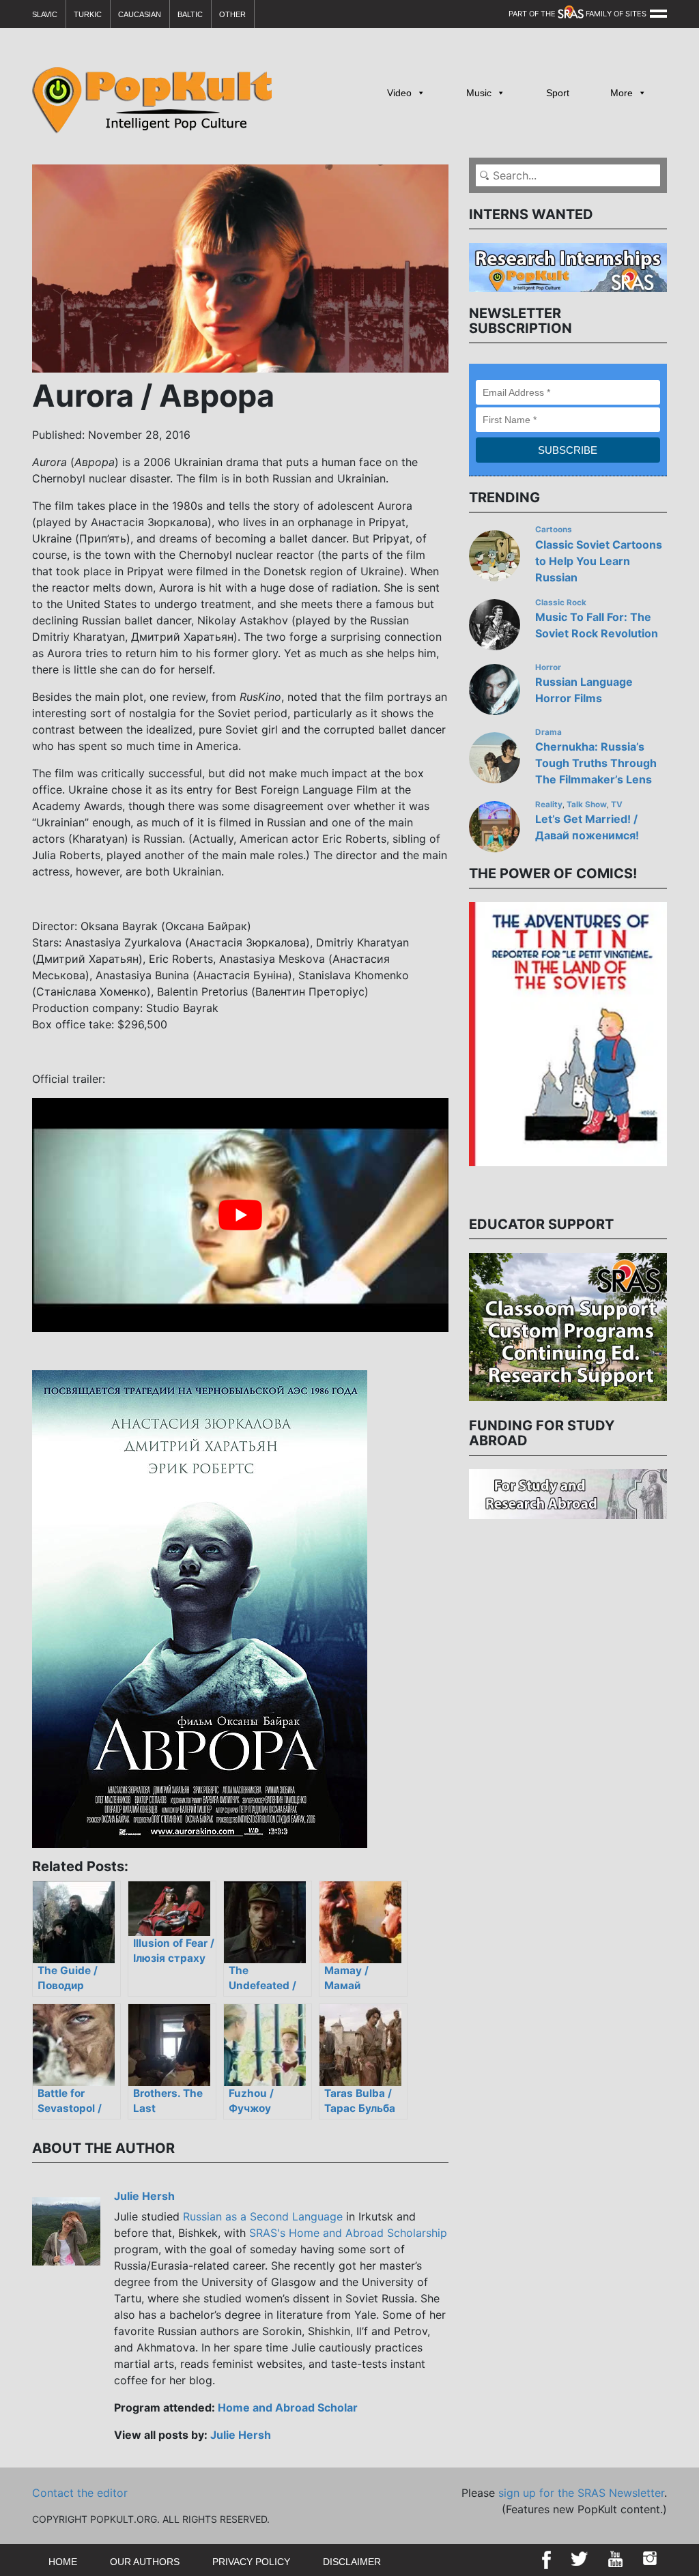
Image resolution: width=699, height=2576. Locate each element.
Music (479, 93)
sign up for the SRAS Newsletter (581, 2493)
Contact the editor (80, 2493)
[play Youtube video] (240, 1215)
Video (399, 93)
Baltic (190, 14)
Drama (548, 732)
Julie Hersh (144, 2196)
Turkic (88, 14)
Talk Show (587, 805)
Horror (548, 667)
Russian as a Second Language (263, 2216)
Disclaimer (352, 2562)
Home (63, 2562)
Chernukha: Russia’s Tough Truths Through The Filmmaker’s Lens (596, 763)
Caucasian (140, 14)
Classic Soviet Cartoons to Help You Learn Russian (599, 561)
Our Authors (145, 2562)
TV (617, 805)
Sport (558, 93)
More (622, 93)
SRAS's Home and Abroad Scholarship (348, 2233)
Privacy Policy (251, 2562)
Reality (549, 805)
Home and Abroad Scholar (288, 2407)
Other (232, 14)
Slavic (45, 14)
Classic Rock (561, 603)
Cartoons (554, 530)
